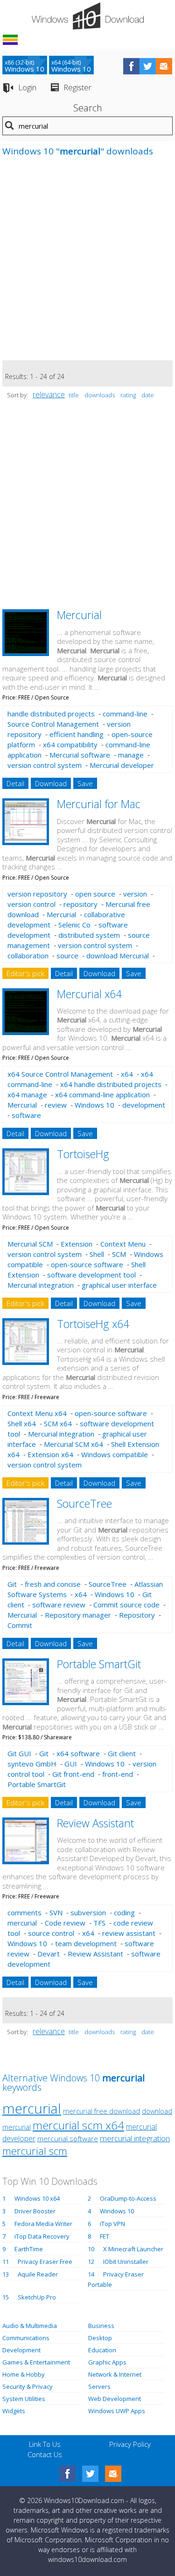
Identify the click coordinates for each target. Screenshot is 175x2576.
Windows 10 (94, 1105)
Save (85, 783)
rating (128, 395)
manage (131, 755)
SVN (56, 1912)
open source (95, 894)
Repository (137, 1615)
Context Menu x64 (37, 1413)
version (135, 894)
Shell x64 (22, 1423)
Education (102, 2350)
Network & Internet (115, 2374)
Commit (20, 1625)
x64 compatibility (70, 744)
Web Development (115, 2399)
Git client (122, 1753)
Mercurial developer (122, 765)
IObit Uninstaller (126, 2262)
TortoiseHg (83, 1154)
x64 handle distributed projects (111, 1084)
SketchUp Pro (37, 2297)
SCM (119, 1254)
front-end (118, 1774)
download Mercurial (118, 956)
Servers (99, 2386)
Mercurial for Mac (99, 804)
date (148, 395)
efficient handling (77, 734)
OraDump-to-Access (128, 2198)
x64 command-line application (102, 1095)
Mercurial (79, 615)
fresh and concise (53, 1584)
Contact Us (45, 2454)
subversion (88, 1912)
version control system (45, 765)
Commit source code (126, 1605)
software (26, 1115)
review (56, 1105)
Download (51, 783)
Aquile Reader (38, 2274)
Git (12, 1584)
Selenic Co (74, 925)
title (74, 395)
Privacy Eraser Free (45, 2262)
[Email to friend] (164, 66)
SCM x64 (58, 1423)
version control (31, 904)
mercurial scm (35, 2151)
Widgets (14, 2411)
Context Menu (123, 1244)
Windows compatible (115, 1454)
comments (24, 1912)
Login (27, 87)
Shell (97, 1254)
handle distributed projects (51, 714)
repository (80, 904)
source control (51, 1933)
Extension (77, 1244)
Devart (49, 1954)
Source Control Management (53, 724)
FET (105, 2236)
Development (21, 2350)
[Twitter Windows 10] (90, 2474)
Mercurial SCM (30, 1244)
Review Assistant (95, 1823)
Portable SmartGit (99, 1664)
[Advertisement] (87, 263)
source (67, 956)
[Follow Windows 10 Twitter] (148, 66)
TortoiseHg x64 (93, 1324)
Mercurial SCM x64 (73, 1444)
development (144, 1105)
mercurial (22, 1923)
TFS (99, 1923)
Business (101, 2326)
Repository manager (78, 1615)
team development (86, 1943)
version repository (37, 894)
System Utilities (24, 2399)
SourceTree (84, 1503)
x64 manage (27, 1095)
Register (77, 87)
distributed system (89, 935)
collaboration (28, 956)
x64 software (78, 1753)
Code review (65, 1923)
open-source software (87, 1264)
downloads (100, 395)
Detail (15, 783)
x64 (127, 1074)
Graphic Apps (107, 2362)
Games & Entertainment (36, 2362)
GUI (71, 1764)
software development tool (91, 1275)
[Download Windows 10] (88, 16)
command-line (125, 714)
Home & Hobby (24, 2374)
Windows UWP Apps (117, 2411)
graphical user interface (119, 1285)
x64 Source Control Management (60, 1074)
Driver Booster (35, 2211)
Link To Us (45, 2444)
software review (59, 1605)
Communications (26, 2338)
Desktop (100, 2338)
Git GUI (19, 1753)
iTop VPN (112, 2224)
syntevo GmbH (32, 1764)
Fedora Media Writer (43, 2224)
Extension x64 (50, 1454)
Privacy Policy (130, 2444)
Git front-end (73, 1774)
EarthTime (29, 2249)
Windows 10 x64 (37, 2198)
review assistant (129, 1933)
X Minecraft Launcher (133, 2249)
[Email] (113, 2474)
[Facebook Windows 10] (67, 2474)
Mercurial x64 (89, 994)
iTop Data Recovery (42, 2236)
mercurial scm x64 (78, 2125)
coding (124, 1912)
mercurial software (68, 2139)
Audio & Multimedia (30, 2326)
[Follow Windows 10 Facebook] (131, 66)
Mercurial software (80, 755)
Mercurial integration (41, 1285)
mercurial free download (101, 2111)
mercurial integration (135, 2138)
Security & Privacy (28, 2386)
